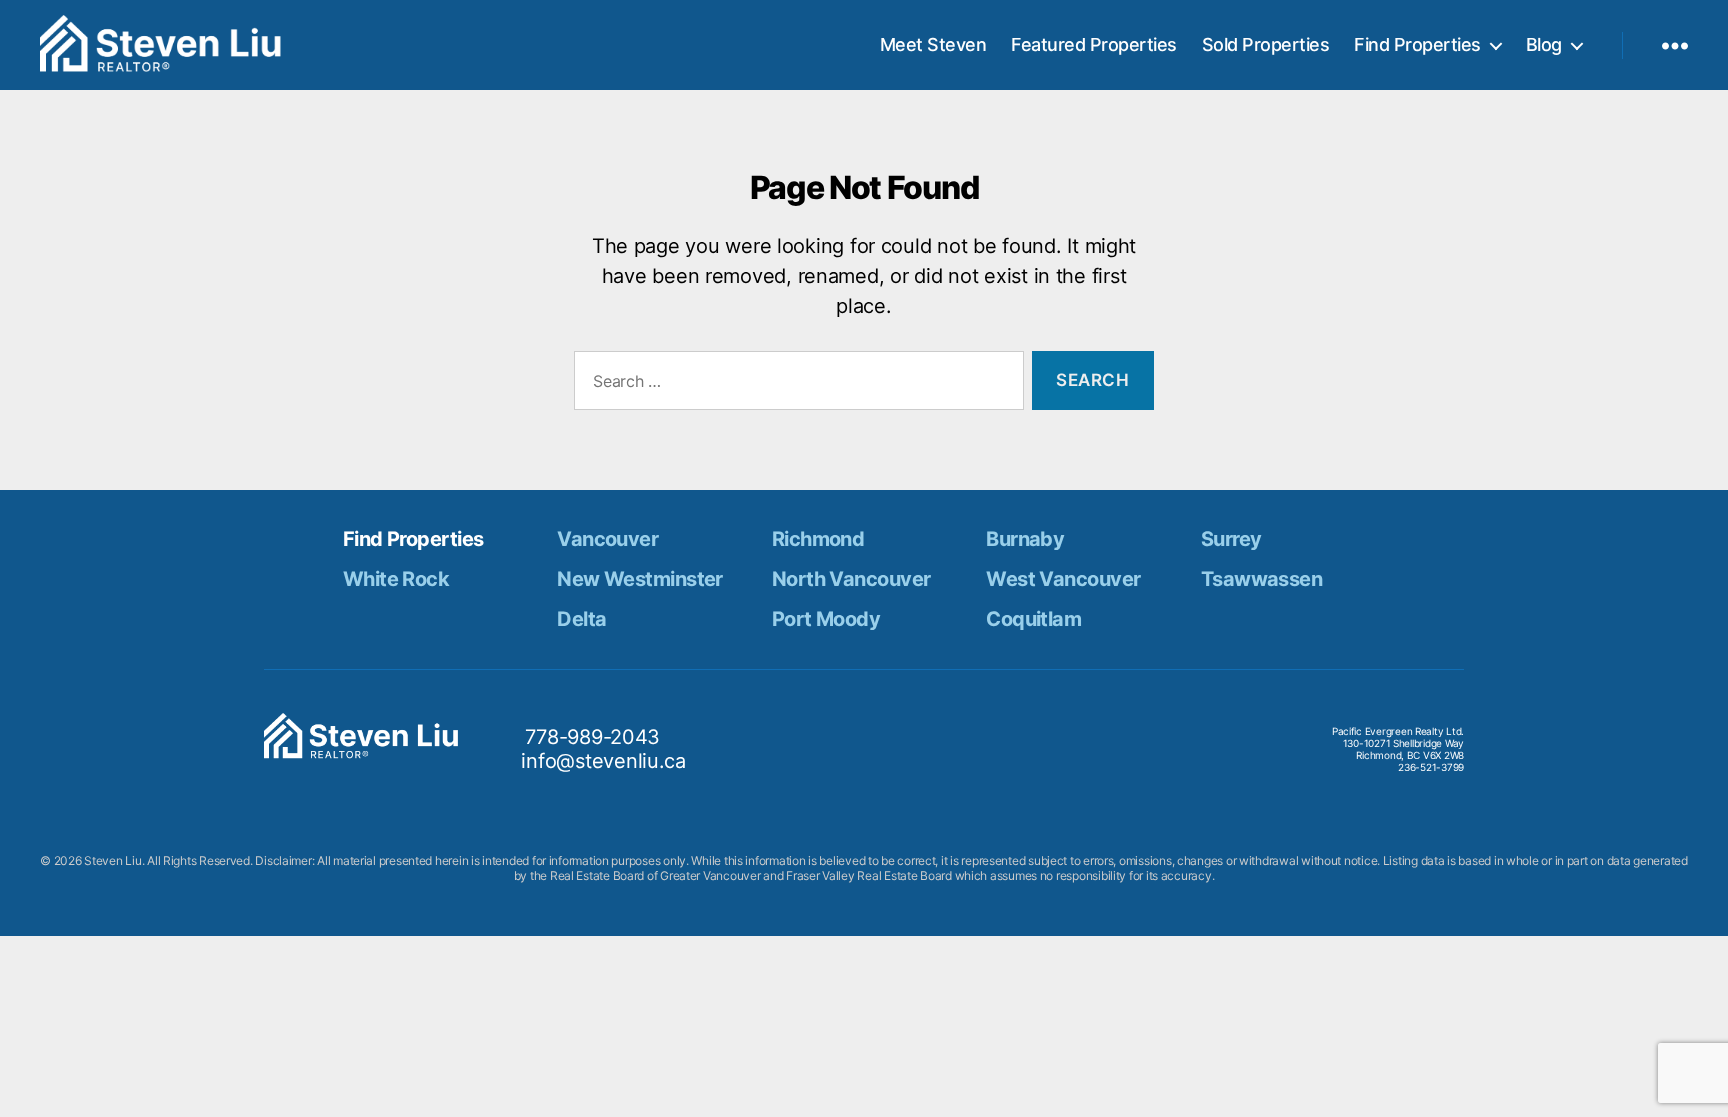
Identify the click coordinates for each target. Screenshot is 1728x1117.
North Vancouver (851, 579)
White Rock (396, 579)
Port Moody (826, 619)
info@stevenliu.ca (603, 761)
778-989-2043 (592, 737)
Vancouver (607, 539)
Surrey (1231, 539)
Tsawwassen (1261, 579)
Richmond (818, 539)
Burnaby (1025, 539)
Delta (581, 619)
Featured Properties (1094, 44)
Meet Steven (933, 44)
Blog (1544, 44)
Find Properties (1417, 44)
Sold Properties (1266, 44)
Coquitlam (1033, 619)
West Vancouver (1063, 579)
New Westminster (640, 579)
